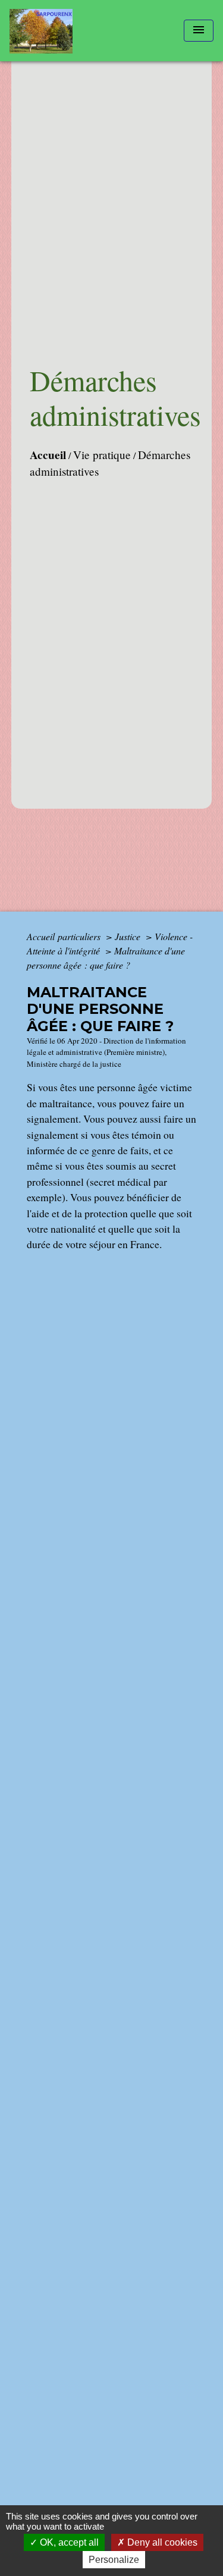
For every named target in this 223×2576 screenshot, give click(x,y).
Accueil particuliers (65, 936)
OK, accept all (68, 2542)
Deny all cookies (161, 2542)
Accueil (48, 455)
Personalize (114, 2560)
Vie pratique (102, 455)
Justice (129, 936)
